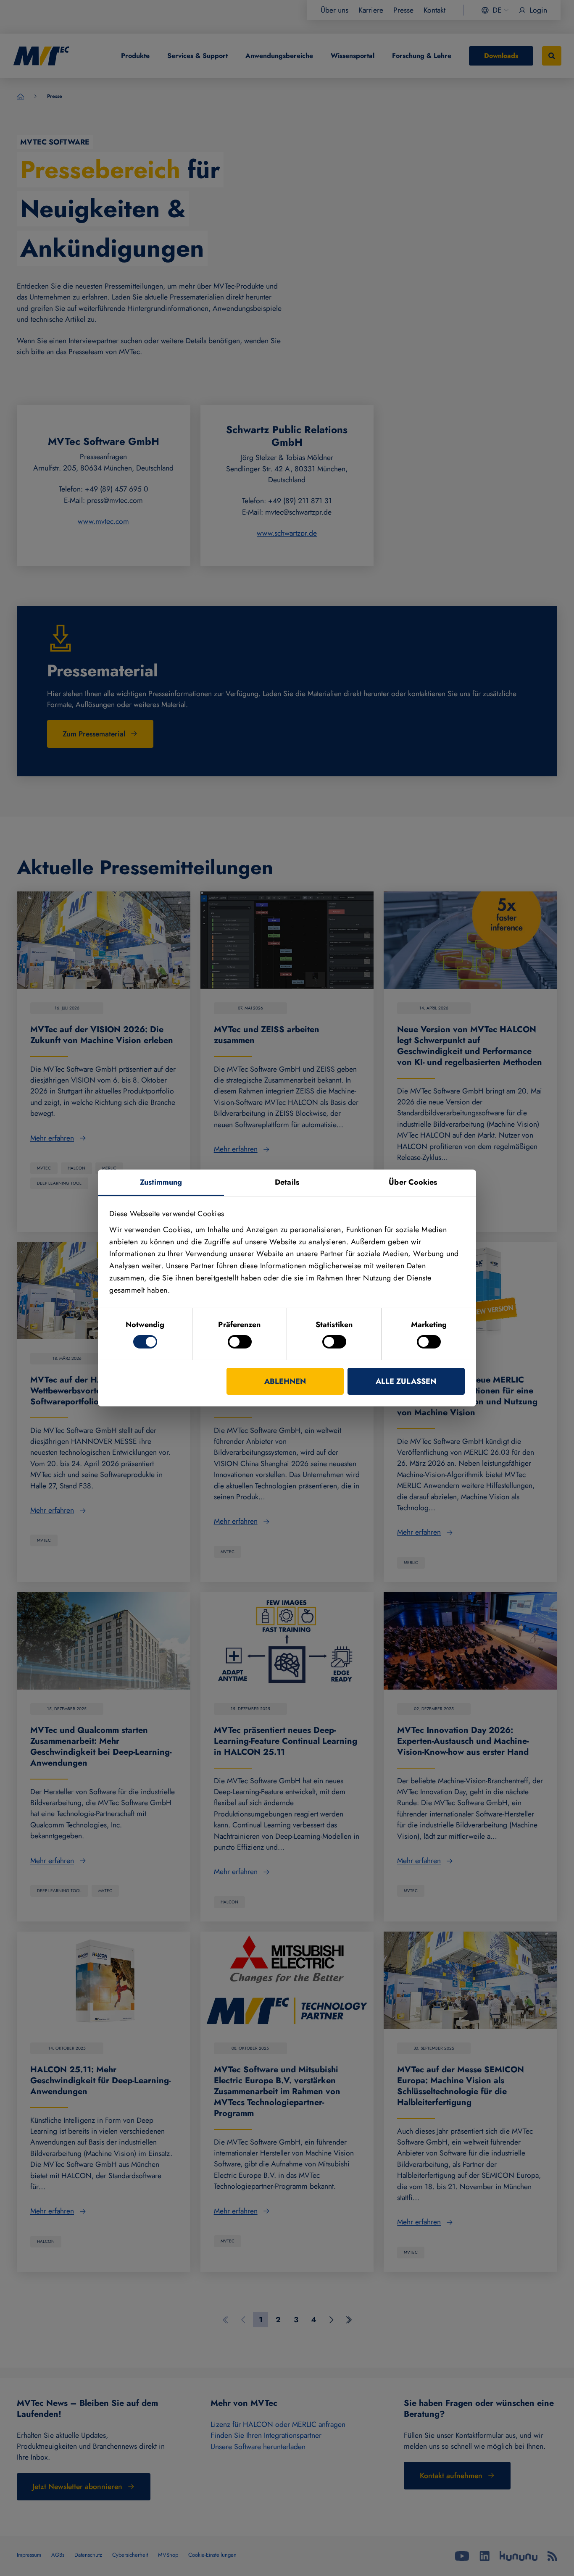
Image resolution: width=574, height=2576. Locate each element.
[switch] (240, 1342)
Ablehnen (285, 1381)
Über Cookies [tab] (413, 1182)
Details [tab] (287, 1182)
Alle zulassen (406, 1381)
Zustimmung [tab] (161, 1182)
